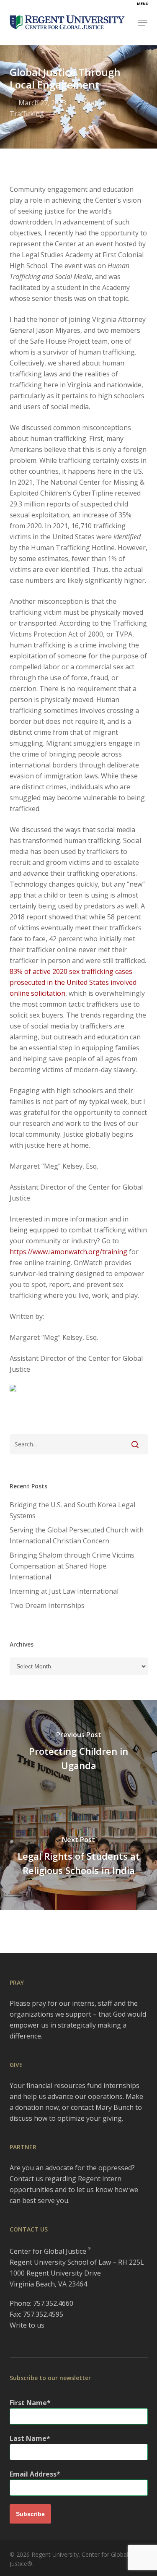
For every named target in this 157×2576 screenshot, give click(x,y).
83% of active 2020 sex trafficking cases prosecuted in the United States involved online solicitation (73, 982)
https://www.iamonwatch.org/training (68, 1252)
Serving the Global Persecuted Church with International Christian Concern (77, 1535)
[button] (143, 23)
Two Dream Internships (47, 1605)
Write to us (27, 2325)
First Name (28, 2403)
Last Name (28, 2438)
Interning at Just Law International (64, 1591)
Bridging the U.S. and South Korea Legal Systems (72, 1510)
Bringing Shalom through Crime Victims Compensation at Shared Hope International (72, 1566)
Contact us (26, 2179)
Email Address (33, 2474)
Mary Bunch (115, 2107)
